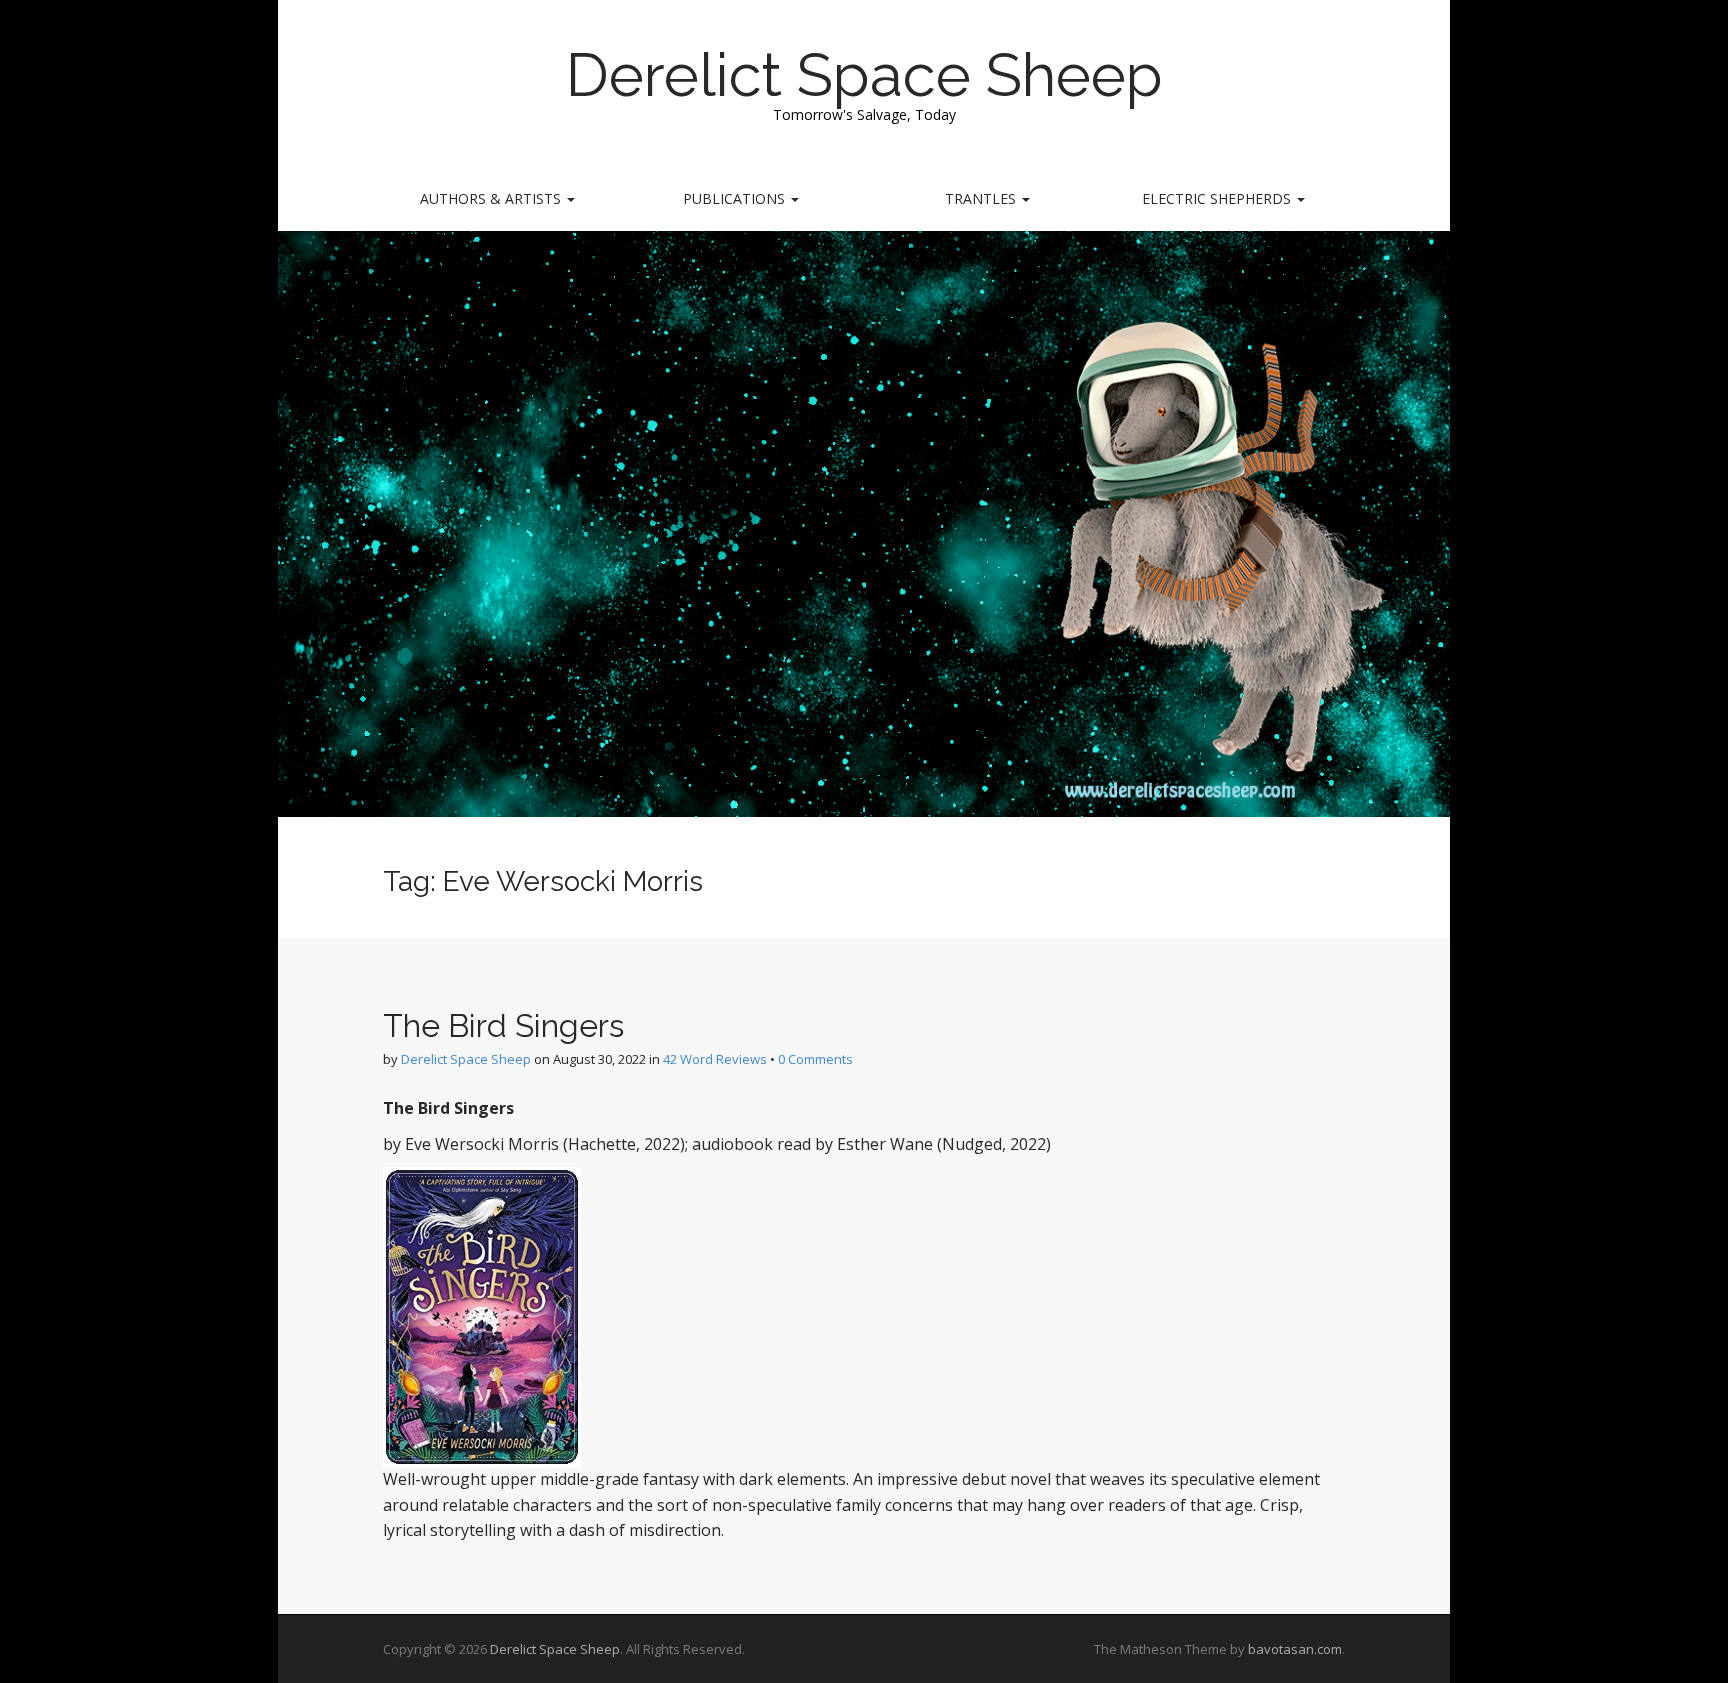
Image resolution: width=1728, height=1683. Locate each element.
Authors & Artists (492, 198)
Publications (736, 198)
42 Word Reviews (715, 1059)
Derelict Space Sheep (864, 75)
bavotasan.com (1295, 1649)
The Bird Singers (503, 1025)
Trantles (982, 198)
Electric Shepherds (1218, 198)
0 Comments (815, 1059)
